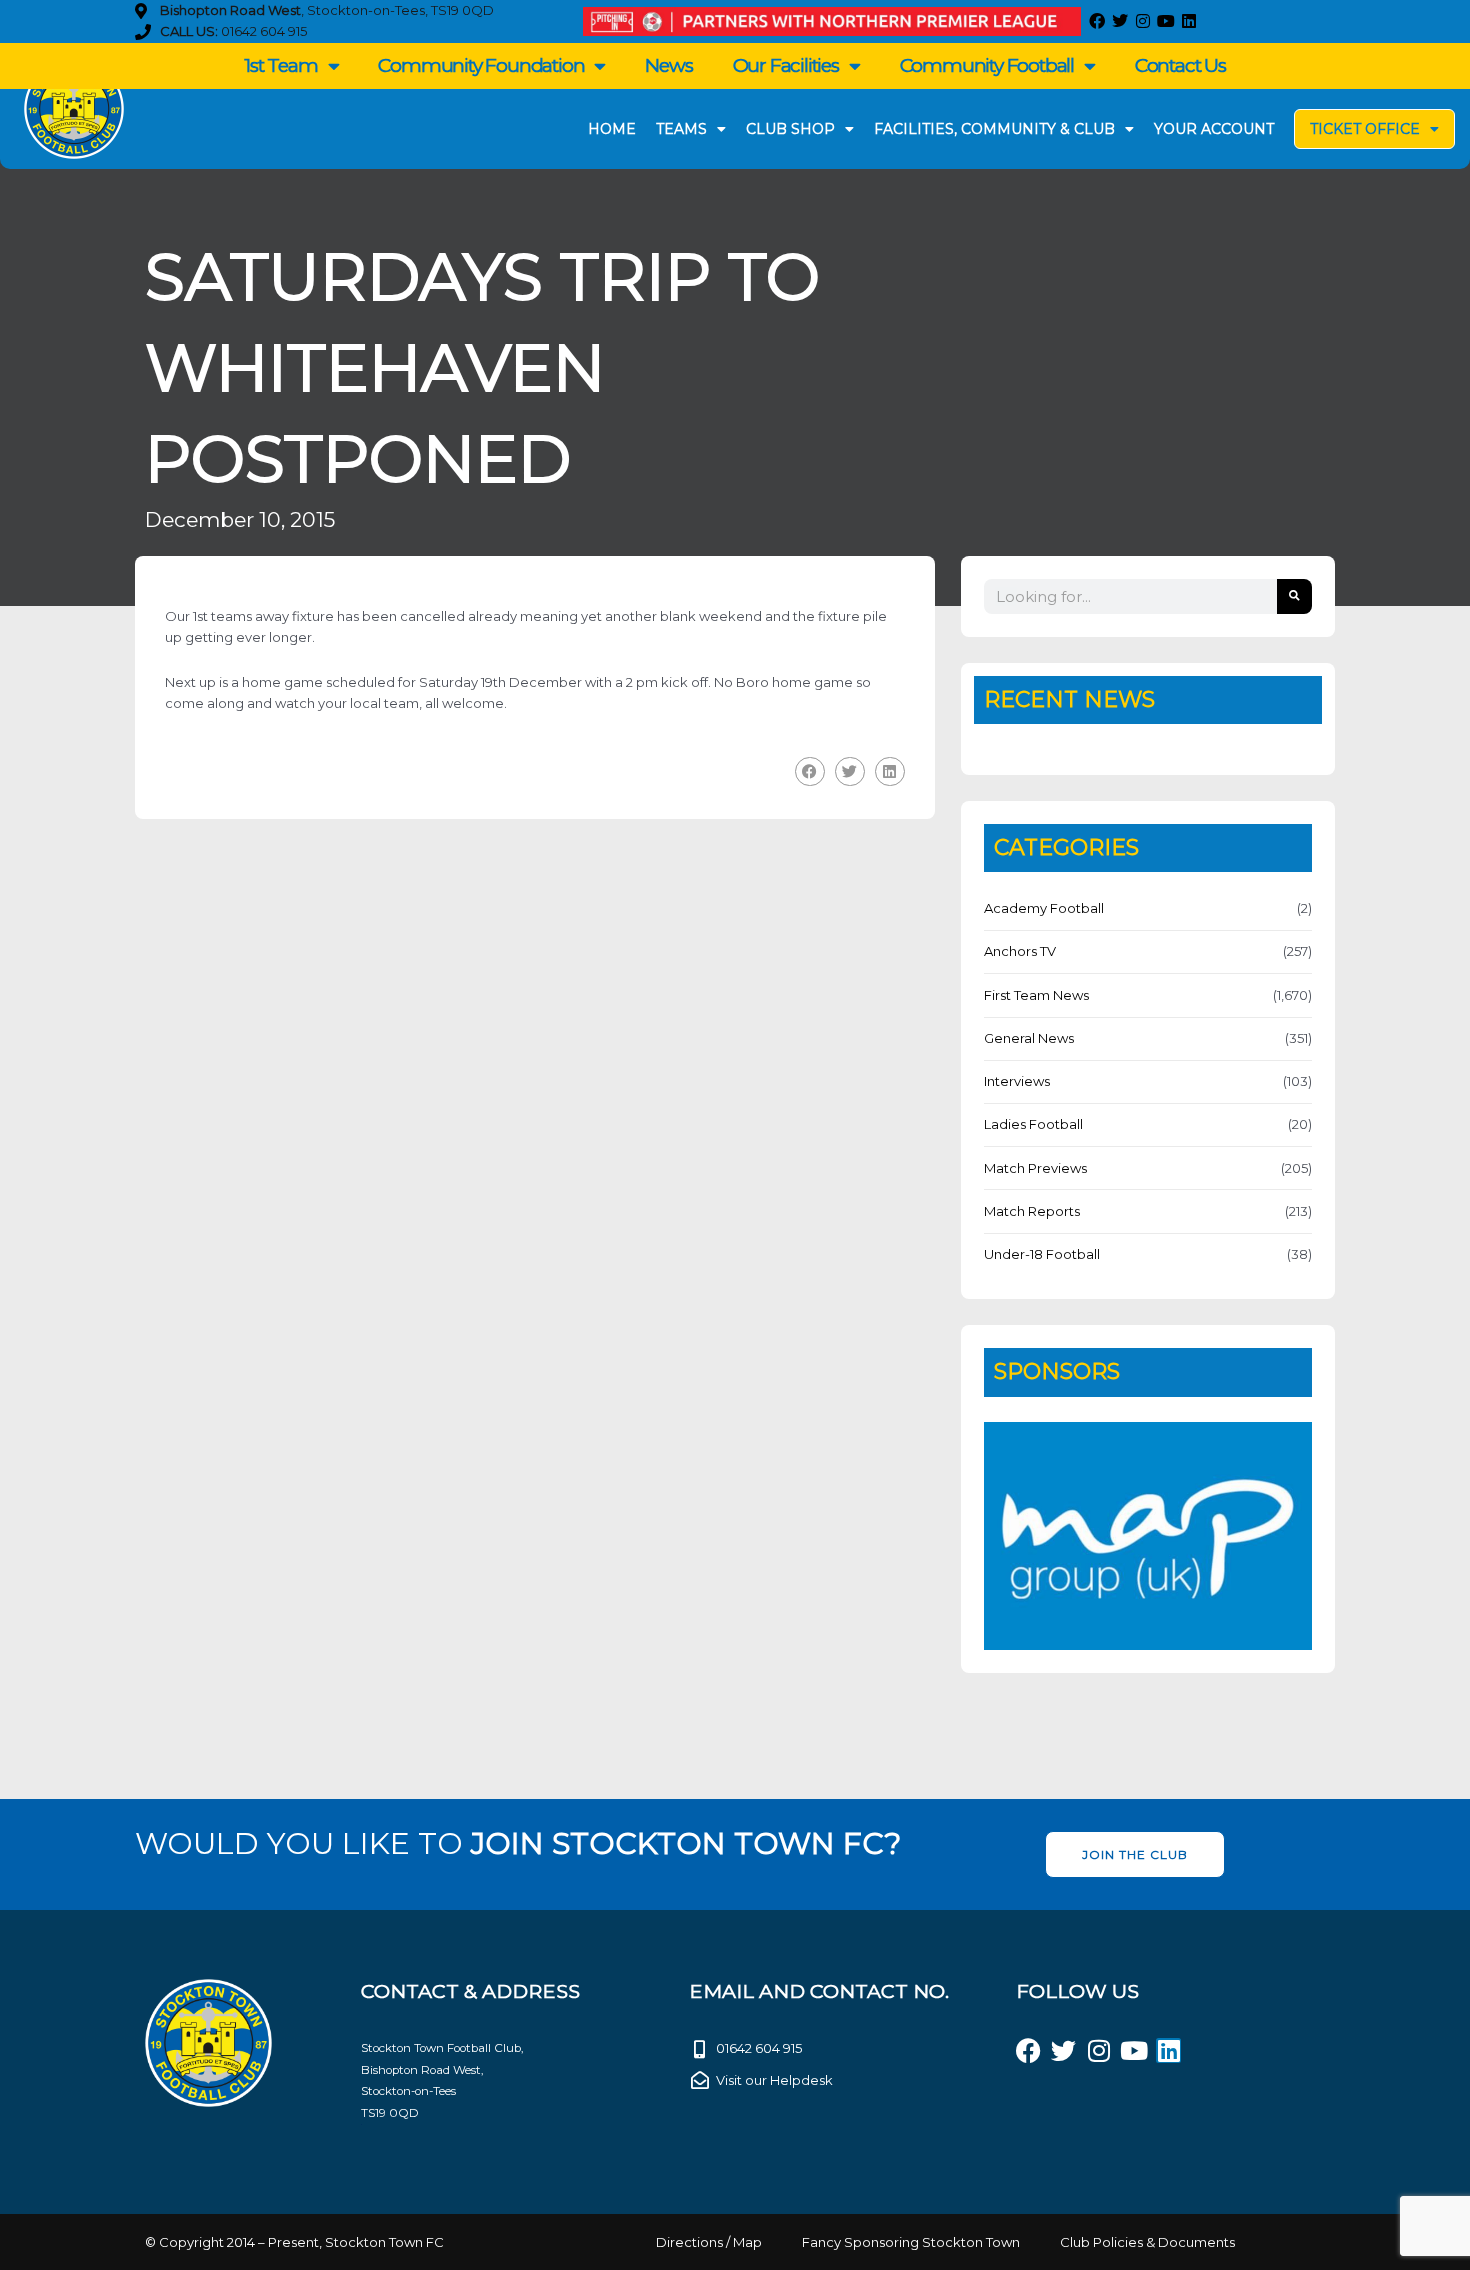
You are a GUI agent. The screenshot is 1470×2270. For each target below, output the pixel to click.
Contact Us (1180, 65)
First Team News (1036, 995)
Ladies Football (1033, 1124)
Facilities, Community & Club (994, 129)
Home (612, 129)
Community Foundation (481, 65)
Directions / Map (709, 2242)
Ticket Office (1365, 129)
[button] (810, 771)
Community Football (987, 65)
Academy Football (1044, 908)
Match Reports (1032, 1211)
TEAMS (681, 129)
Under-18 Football (1042, 1254)
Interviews (1017, 1081)
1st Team (280, 65)
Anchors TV (1020, 951)
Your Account (1214, 129)
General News (1029, 1038)
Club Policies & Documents (1147, 2242)
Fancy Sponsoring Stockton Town (911, 2242)
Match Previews (1035, 1168)
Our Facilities (786, 65)
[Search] (1294, 596)
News (668, 65)
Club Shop (790, 129)
